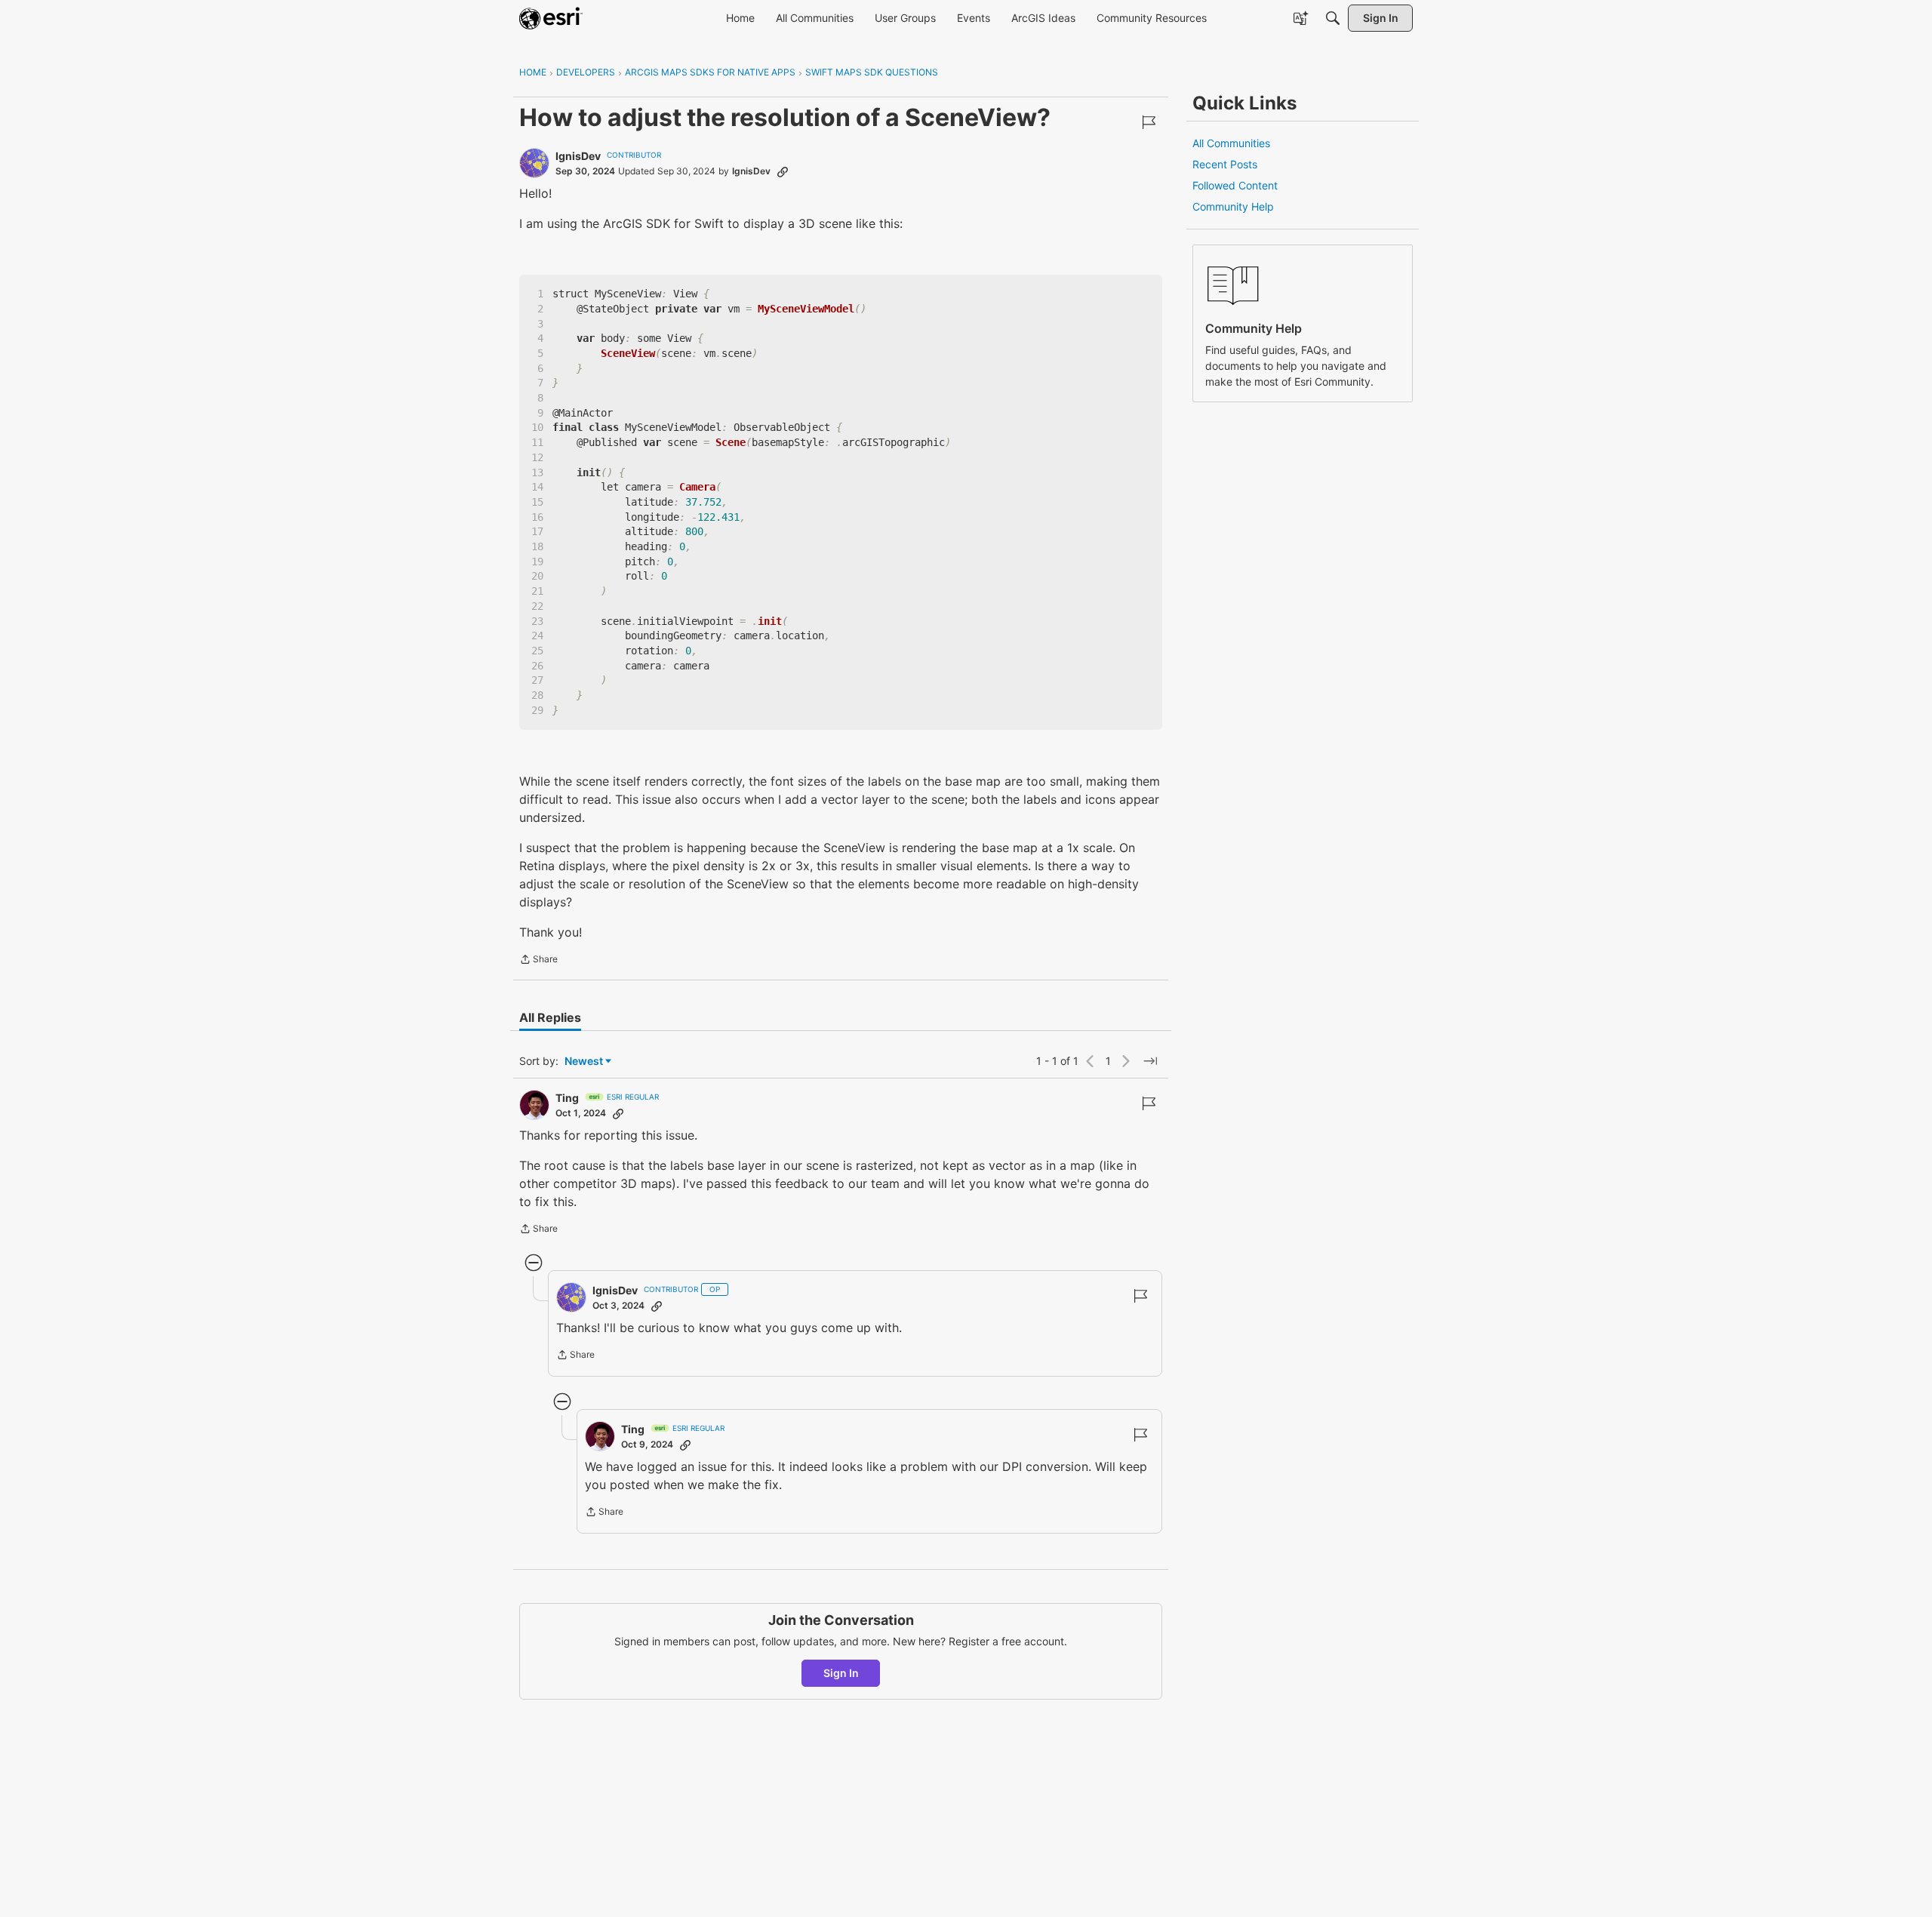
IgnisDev (578, 156)
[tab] (550, 1017)
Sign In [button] (841, 1673)
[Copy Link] (783, 171)
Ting (567, 1098)
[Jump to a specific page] (1150, 1061)
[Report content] (1149, 122)
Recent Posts (1225, 164)
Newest (584, 1062)
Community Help (1233, 206)
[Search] (1333, 18)
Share (538, 961)
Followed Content (1235, 185)
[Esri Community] (551, 18)
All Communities (1231, 143)
